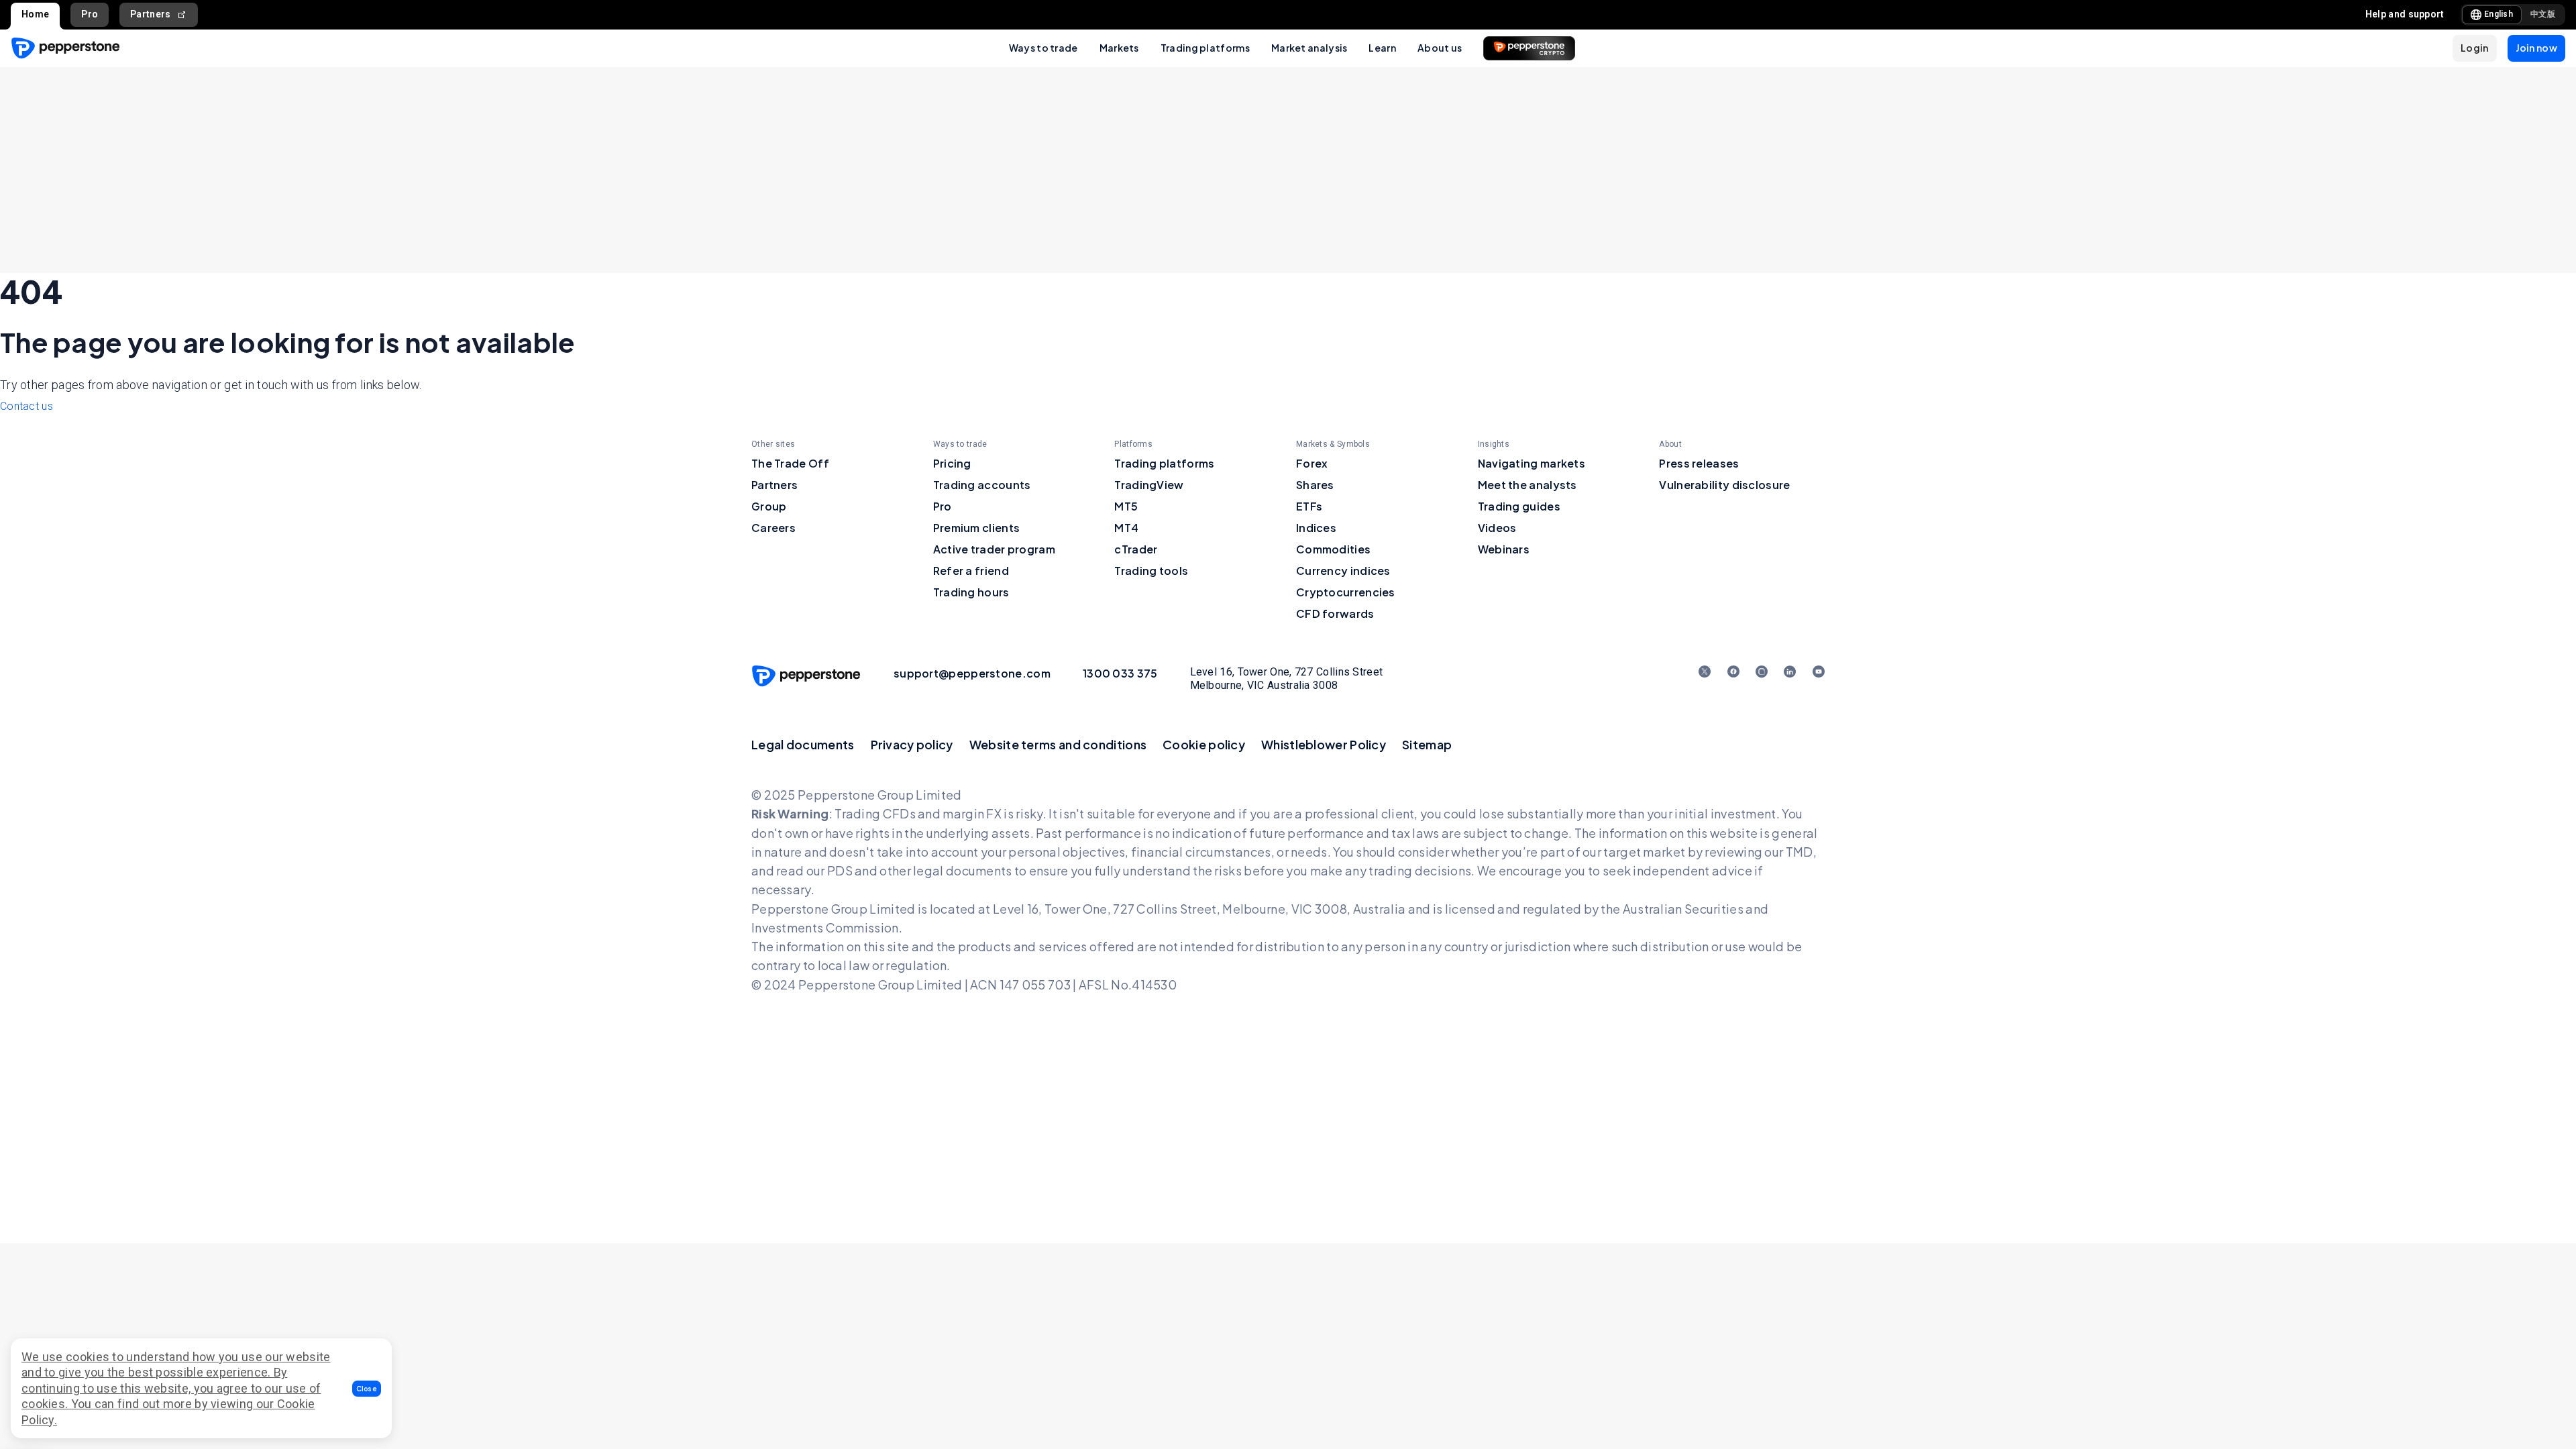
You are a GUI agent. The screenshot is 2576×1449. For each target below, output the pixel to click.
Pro (90, 14)
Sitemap (1427, 744)
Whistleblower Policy (1324, 744)
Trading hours (971, 592)
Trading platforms (1205, 48)
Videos (1497, 528)
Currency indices (1343, 571)
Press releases (1699, 463)
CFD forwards (1335, 613)
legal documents (963, 870)
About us (1440, 48)
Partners (150, 14)
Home (35, 14)
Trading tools (1151, 571)
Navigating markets (1532, 463)
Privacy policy (912, 744)
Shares (1315, 485)
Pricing (952, 463)
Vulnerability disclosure (1724, 485)
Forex (1312, 463)
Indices (1316, 528)
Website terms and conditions (1058, 744)
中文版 (2543, 14)
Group (769, 506)
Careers (773, 528)
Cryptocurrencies (1346, 592)
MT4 (1126, 528)
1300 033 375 (1120, 673)
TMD (1800, 852)
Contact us (26, 406)
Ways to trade (1043, 48)
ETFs (1309, 506)
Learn (1382, 48)
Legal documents (803, 744)
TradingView (1149, 485)
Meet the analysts (1527, 485)
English (2499, 14)
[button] (367, 1389)
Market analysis (1309, 48)
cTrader (1136, 549)
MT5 (1126, 506)
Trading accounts (982, 485)
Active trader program (994, 549)
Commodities (1333, 549)
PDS (840, 870)
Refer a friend (971, 571)
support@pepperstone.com (972, 673)
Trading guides (1519, 506)
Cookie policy (1204, 744)
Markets (1119, 48)
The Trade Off (790, 463)
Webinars (1504, 549)
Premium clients (977, 528)
